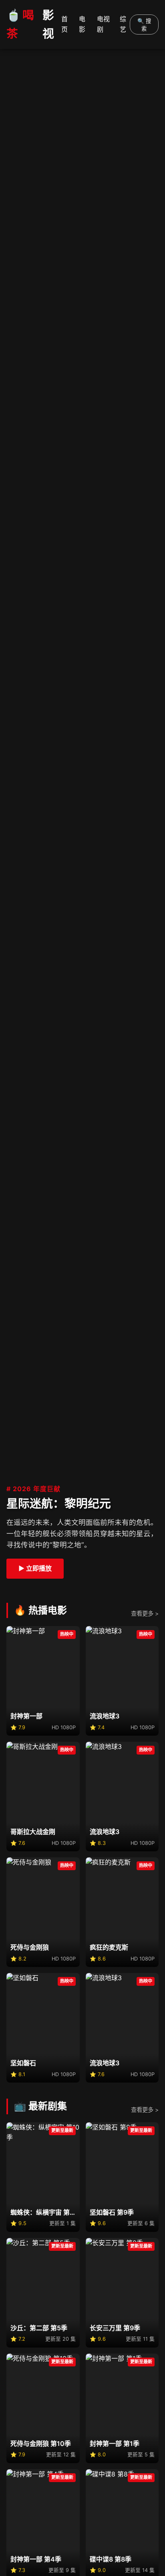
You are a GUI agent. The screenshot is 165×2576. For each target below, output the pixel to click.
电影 (82, 24)
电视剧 (103, 24)
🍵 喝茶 (30, 24)
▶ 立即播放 (35, 1568)
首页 (64, 24)
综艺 (123, 24)
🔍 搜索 (144, 25)
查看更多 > (145, 1613)
